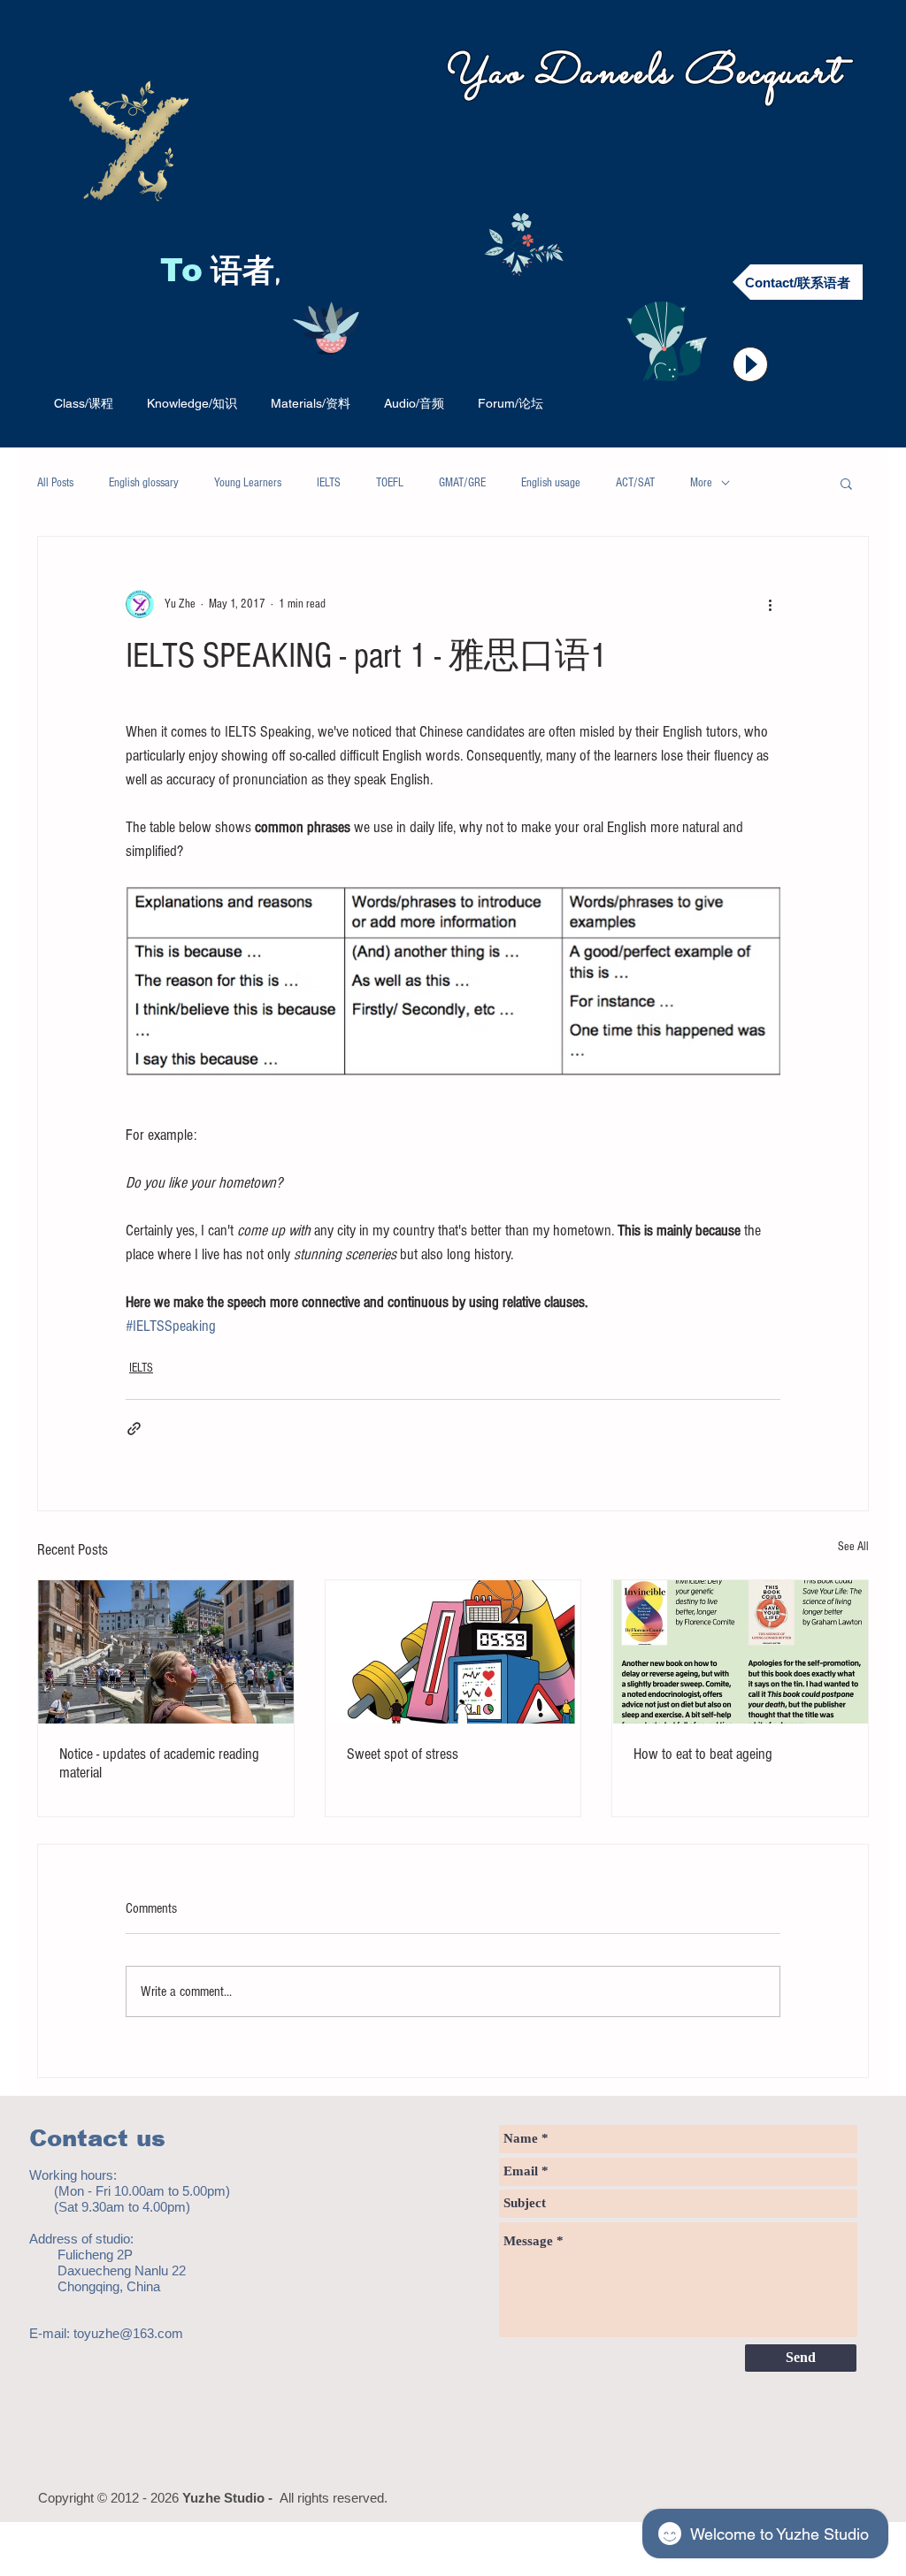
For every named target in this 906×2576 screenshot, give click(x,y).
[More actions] (770, 604)
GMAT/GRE (462, 483)
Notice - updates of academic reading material (159, 1763)
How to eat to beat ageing (703, 1754)
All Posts (55, 483)
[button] (846, 483)
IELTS (329, 483)
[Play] (750, 364)
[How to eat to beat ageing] (740, 1652)
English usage (551, 483)
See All (853, 1547)
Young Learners (248, 483)
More (701, 483)
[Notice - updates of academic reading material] (166, 1652)
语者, (250, 273)
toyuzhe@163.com (128, 2333)
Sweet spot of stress (403, 1754)
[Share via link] (134, 1429)
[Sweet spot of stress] (453, 1652)
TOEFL (390, 483)
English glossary (144, 483)
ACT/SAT (635, 483)
